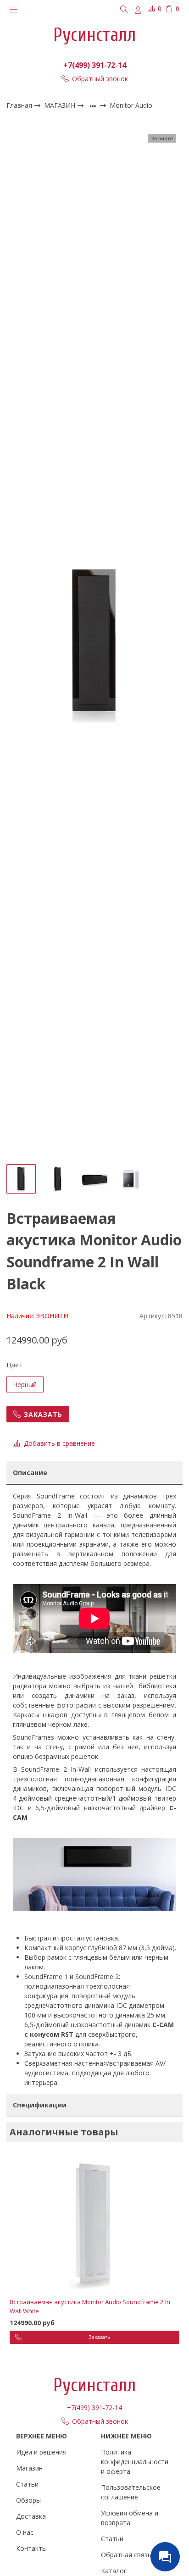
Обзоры (28, 2500)
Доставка (31, 2516)
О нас (25, 2532)
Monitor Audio (131, 106)
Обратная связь (126, 2555)
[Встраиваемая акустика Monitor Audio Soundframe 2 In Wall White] (94, 2224)
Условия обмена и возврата (130, 2518)
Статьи (27, 2484)
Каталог (114, 2571)
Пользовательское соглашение (131, 2492)
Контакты (31, 2548)
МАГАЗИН (61, 105)
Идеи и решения (41, 2452)
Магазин (29, 2468)
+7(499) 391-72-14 (95, 65)
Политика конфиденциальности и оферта (135, 2462)
